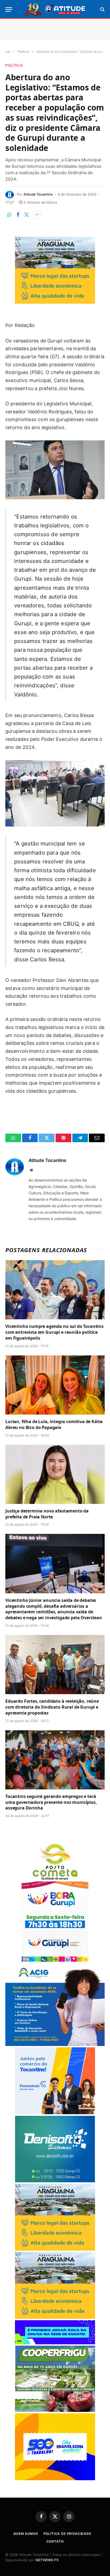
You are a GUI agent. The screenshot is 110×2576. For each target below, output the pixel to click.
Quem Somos (26, 2534)
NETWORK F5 (47, 2560)
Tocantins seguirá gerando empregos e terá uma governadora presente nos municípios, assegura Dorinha (51, 1802)
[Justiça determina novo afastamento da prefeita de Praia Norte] (55, 1474)
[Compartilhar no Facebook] (18, 215)
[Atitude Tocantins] (55, 9)
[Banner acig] (55, 2045)
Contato (55, 2541)
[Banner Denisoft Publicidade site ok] (55, 2181)
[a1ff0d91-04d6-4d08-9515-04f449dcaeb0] (55, 2113)
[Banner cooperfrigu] (55, 2411)
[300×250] (55, 2479)
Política (14, 65)
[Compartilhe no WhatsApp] (9, 215)
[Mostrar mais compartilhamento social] (37, 215)
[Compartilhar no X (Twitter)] (26, 215)
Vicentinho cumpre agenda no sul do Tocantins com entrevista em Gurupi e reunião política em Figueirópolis (54, 1332)
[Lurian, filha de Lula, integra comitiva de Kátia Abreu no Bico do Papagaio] (55, 1385)
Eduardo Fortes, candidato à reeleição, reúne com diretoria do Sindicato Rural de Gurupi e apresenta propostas (52, 1707)
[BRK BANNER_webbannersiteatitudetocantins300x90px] (55, 2343)
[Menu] (9, 9)
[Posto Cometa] (55, 1879)
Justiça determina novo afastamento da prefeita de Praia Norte (47, 1514)
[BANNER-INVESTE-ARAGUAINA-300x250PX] (55, 302)
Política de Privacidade (67, 2534)
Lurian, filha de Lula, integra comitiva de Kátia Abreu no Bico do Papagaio (54, 1424)
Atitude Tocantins (38, 194)
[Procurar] (102, 9)
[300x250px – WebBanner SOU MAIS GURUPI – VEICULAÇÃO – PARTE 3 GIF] (55, 1960)
